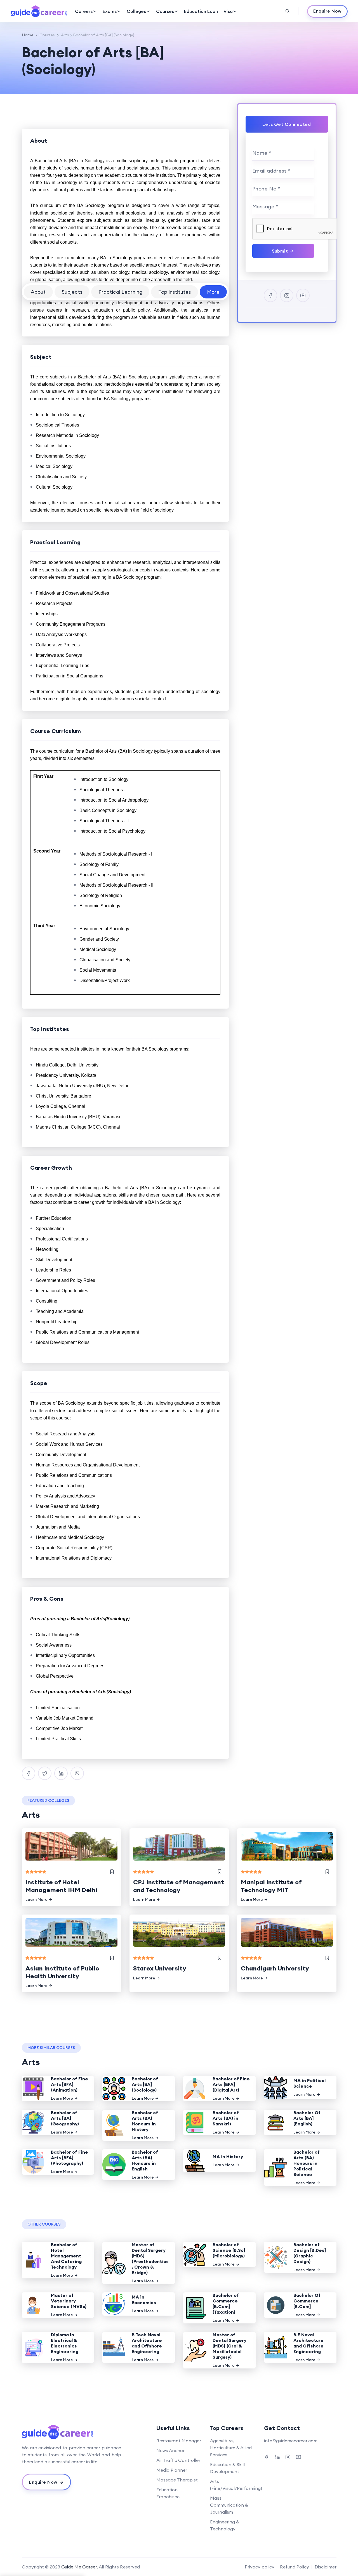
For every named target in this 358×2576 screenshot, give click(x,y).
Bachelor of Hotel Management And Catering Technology (66, 2256)
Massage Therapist (177, 2480)
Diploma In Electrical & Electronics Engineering (65, 2343)
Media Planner (172, 2470)
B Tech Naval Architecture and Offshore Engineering (147, 2343)
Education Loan (201, 11)
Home (28, 35)
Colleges (136, 11)
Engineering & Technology (225, 2525)
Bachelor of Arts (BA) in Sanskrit (226, 2118)
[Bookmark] (112, 1872)
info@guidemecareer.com (291, 2441)
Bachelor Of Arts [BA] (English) (307, 2118)
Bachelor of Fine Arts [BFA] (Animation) (70, 2084)
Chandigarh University (275, 1968)
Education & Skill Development (227, 2468)
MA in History (228, 2156)
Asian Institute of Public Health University (62, 1972)
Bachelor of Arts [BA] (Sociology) (145, 2084)
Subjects (72, 292)
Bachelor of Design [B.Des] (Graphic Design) (310, 2253)
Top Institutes (175, 292)
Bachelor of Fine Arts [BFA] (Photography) (70, 2158)
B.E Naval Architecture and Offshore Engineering (308, 2343)
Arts (65, 35)
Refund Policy (295, 2567)
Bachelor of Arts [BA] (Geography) (65, 2118)
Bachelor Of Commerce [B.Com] (307, 2301)
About (38, 292)
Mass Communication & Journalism (229, 2505)
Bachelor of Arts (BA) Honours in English (145, 2160)
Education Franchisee (168, 2493)
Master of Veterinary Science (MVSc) (69, 2301)
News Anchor (170, 2450)
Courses (165, 11)
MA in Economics (144, 2300)
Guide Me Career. (80, 2567)
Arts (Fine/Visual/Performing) (236, 2485)
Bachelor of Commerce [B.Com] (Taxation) (226, 2304)
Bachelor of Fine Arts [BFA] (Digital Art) (231, 2084)
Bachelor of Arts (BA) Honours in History (145, 2121)
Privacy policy (260, 2567)
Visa (228, 11)
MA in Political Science (309, 2083)
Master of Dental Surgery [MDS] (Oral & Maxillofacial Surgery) (229, 2346)
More (213, 292)
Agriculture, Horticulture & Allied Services (231, 2448)
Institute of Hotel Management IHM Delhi (61, 1886)
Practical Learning (120, 292)
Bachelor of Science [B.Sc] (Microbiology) (229, 2250)
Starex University (160, 1968)
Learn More (36, 1899)
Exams (110, 11)
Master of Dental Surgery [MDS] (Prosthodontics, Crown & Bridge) (150, 2259)
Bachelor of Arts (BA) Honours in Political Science (307, 2163)
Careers (84, 11)
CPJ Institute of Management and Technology (179, 1886)
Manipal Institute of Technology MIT (271, 1886)
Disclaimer (326, 2567)
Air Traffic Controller (178, 2460)
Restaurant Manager (179, 2441)
